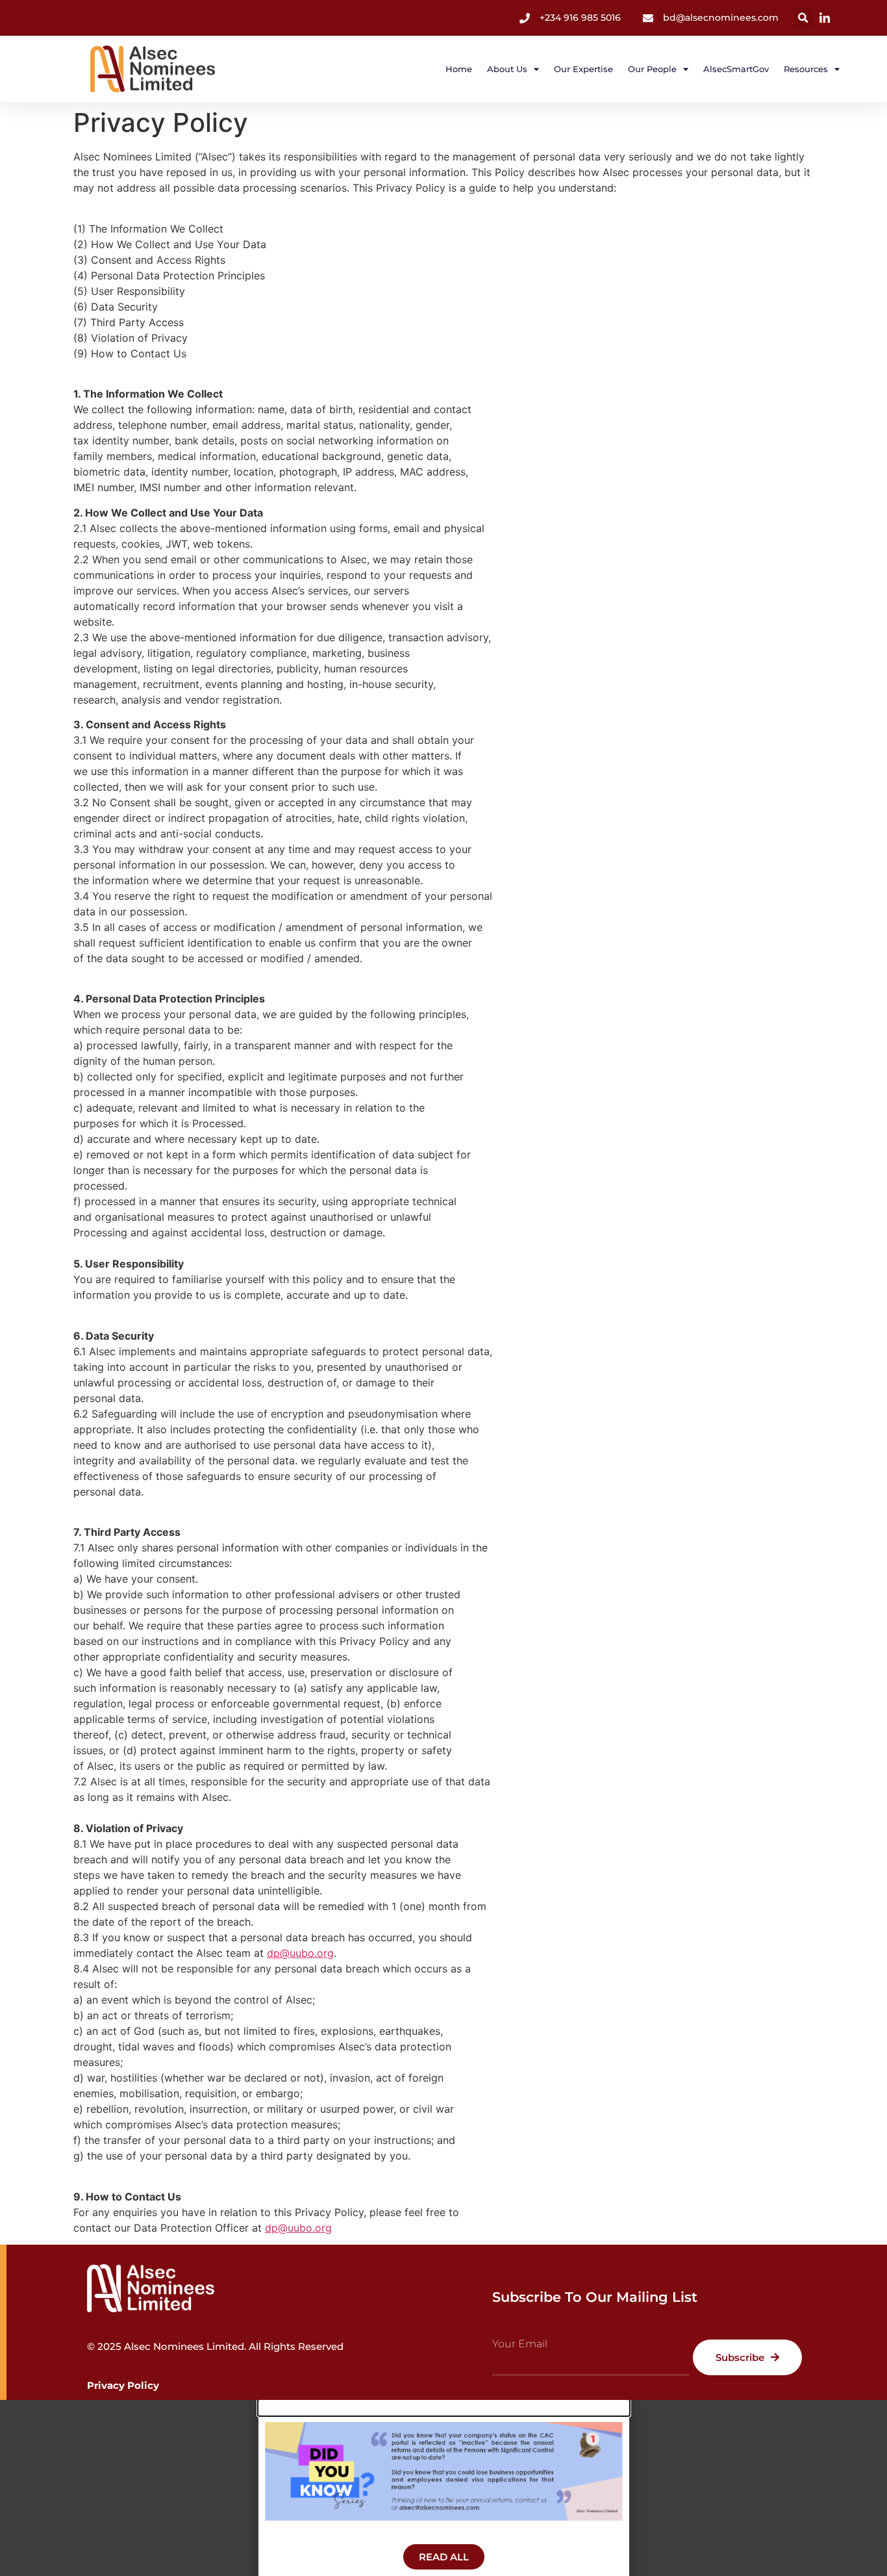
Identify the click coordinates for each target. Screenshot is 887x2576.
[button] (803, 18)
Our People (652, 69)
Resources (806, 69)
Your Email (520, 2344)
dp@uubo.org (300, 1953)
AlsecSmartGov (736, 69)
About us (507, 69)
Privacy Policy (123, 2385)
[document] (443, 2488)
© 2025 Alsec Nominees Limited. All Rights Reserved (215, 2346)
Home (459, 69)
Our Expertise (583, 69)
